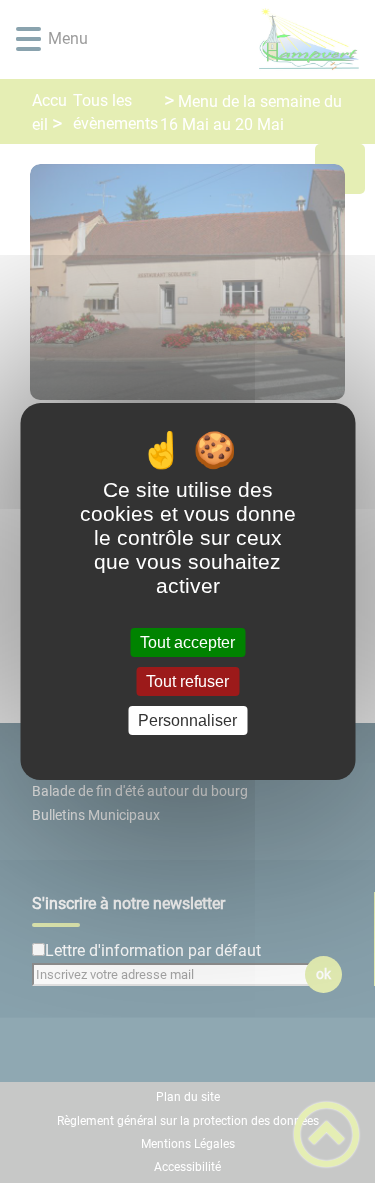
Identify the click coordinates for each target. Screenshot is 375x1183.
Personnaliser (187, 720)
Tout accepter (187, 642)
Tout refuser (187, 681)
